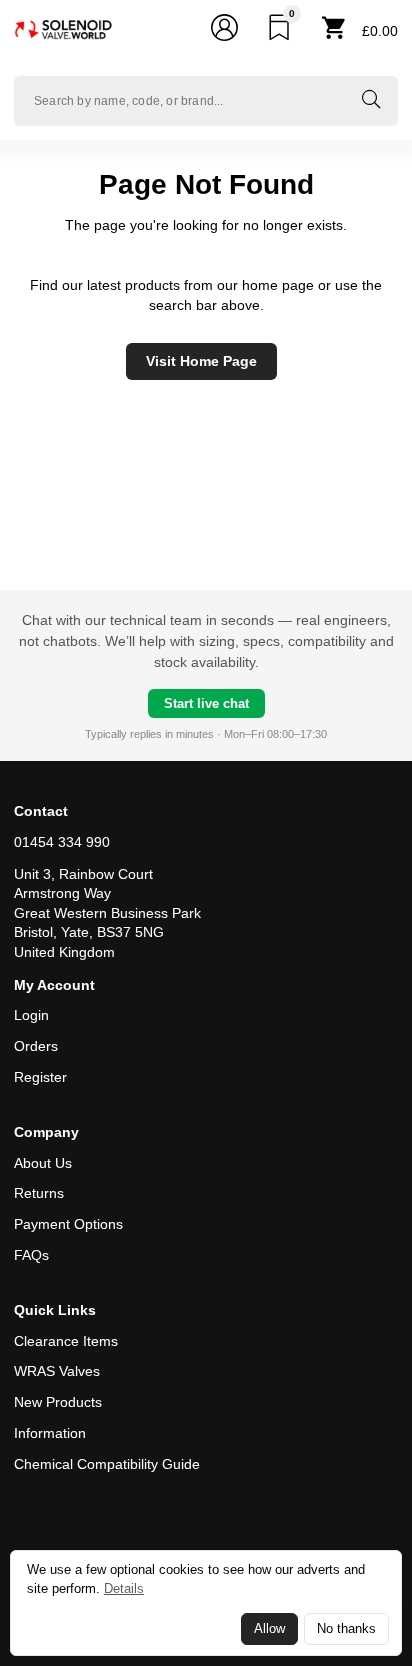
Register (40, 1077)
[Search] (371, 101)
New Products (58, 1402)
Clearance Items (66, 1341)
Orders (36, 1046)
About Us (43, 1163)
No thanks (346, 1629)
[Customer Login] (224, 31)
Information (50, 1433)
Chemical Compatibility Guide (107, 1464)
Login (31, 1015)
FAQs (31, 1255)
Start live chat (206, 703)
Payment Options (68, 1224)
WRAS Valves (57, 1371)
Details (124, 1588)
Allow (269, 1629)
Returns (39, 1193)
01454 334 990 (62, 842)
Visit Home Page (201, 361)
